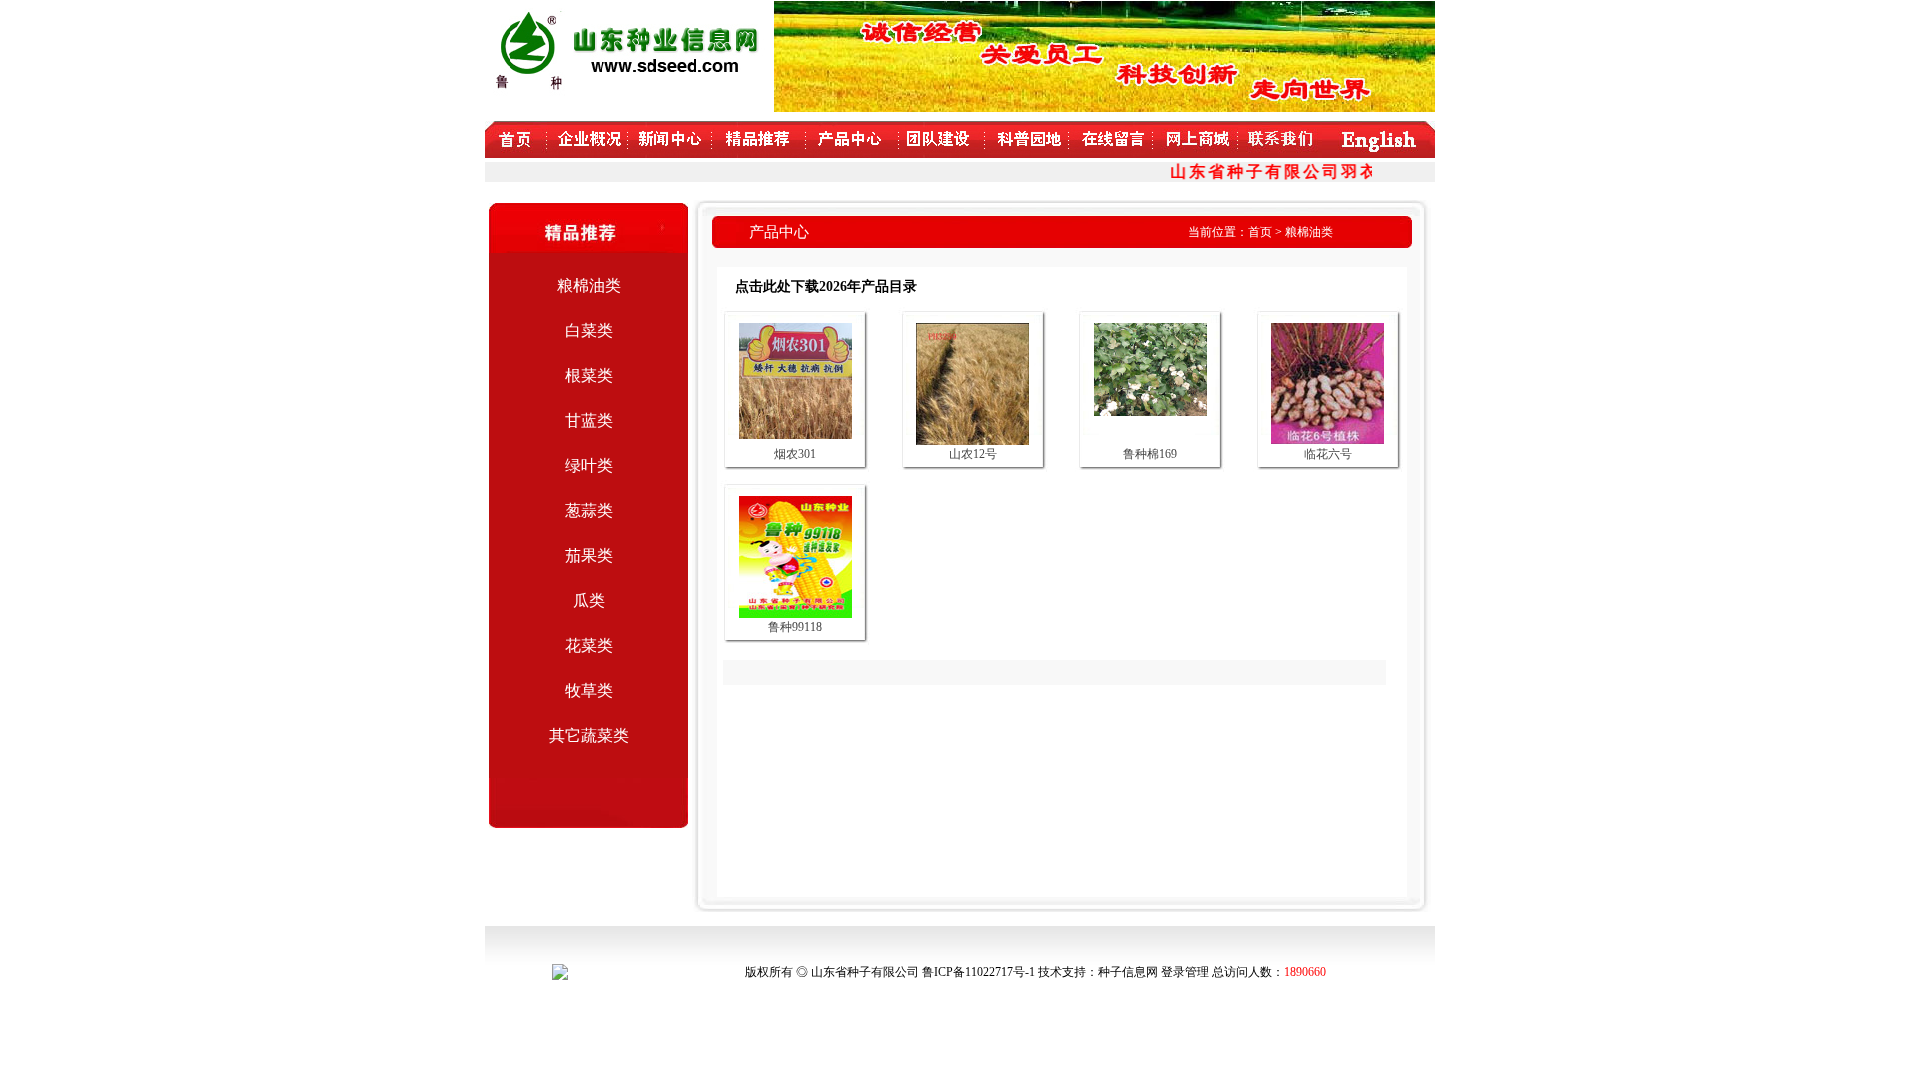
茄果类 (589, 555)
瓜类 (589, 600)
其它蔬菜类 (589, 735)
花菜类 (589, 645)
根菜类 (589, 375)
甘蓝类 (589, 420)
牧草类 (589, 690)
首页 (1260, 232)
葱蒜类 (589, 510)
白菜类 (589, 330)
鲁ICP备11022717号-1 (978, 972)
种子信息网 (1128, 972)
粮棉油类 (589, 285)
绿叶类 (589, 465)
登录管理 (1185, 972)
